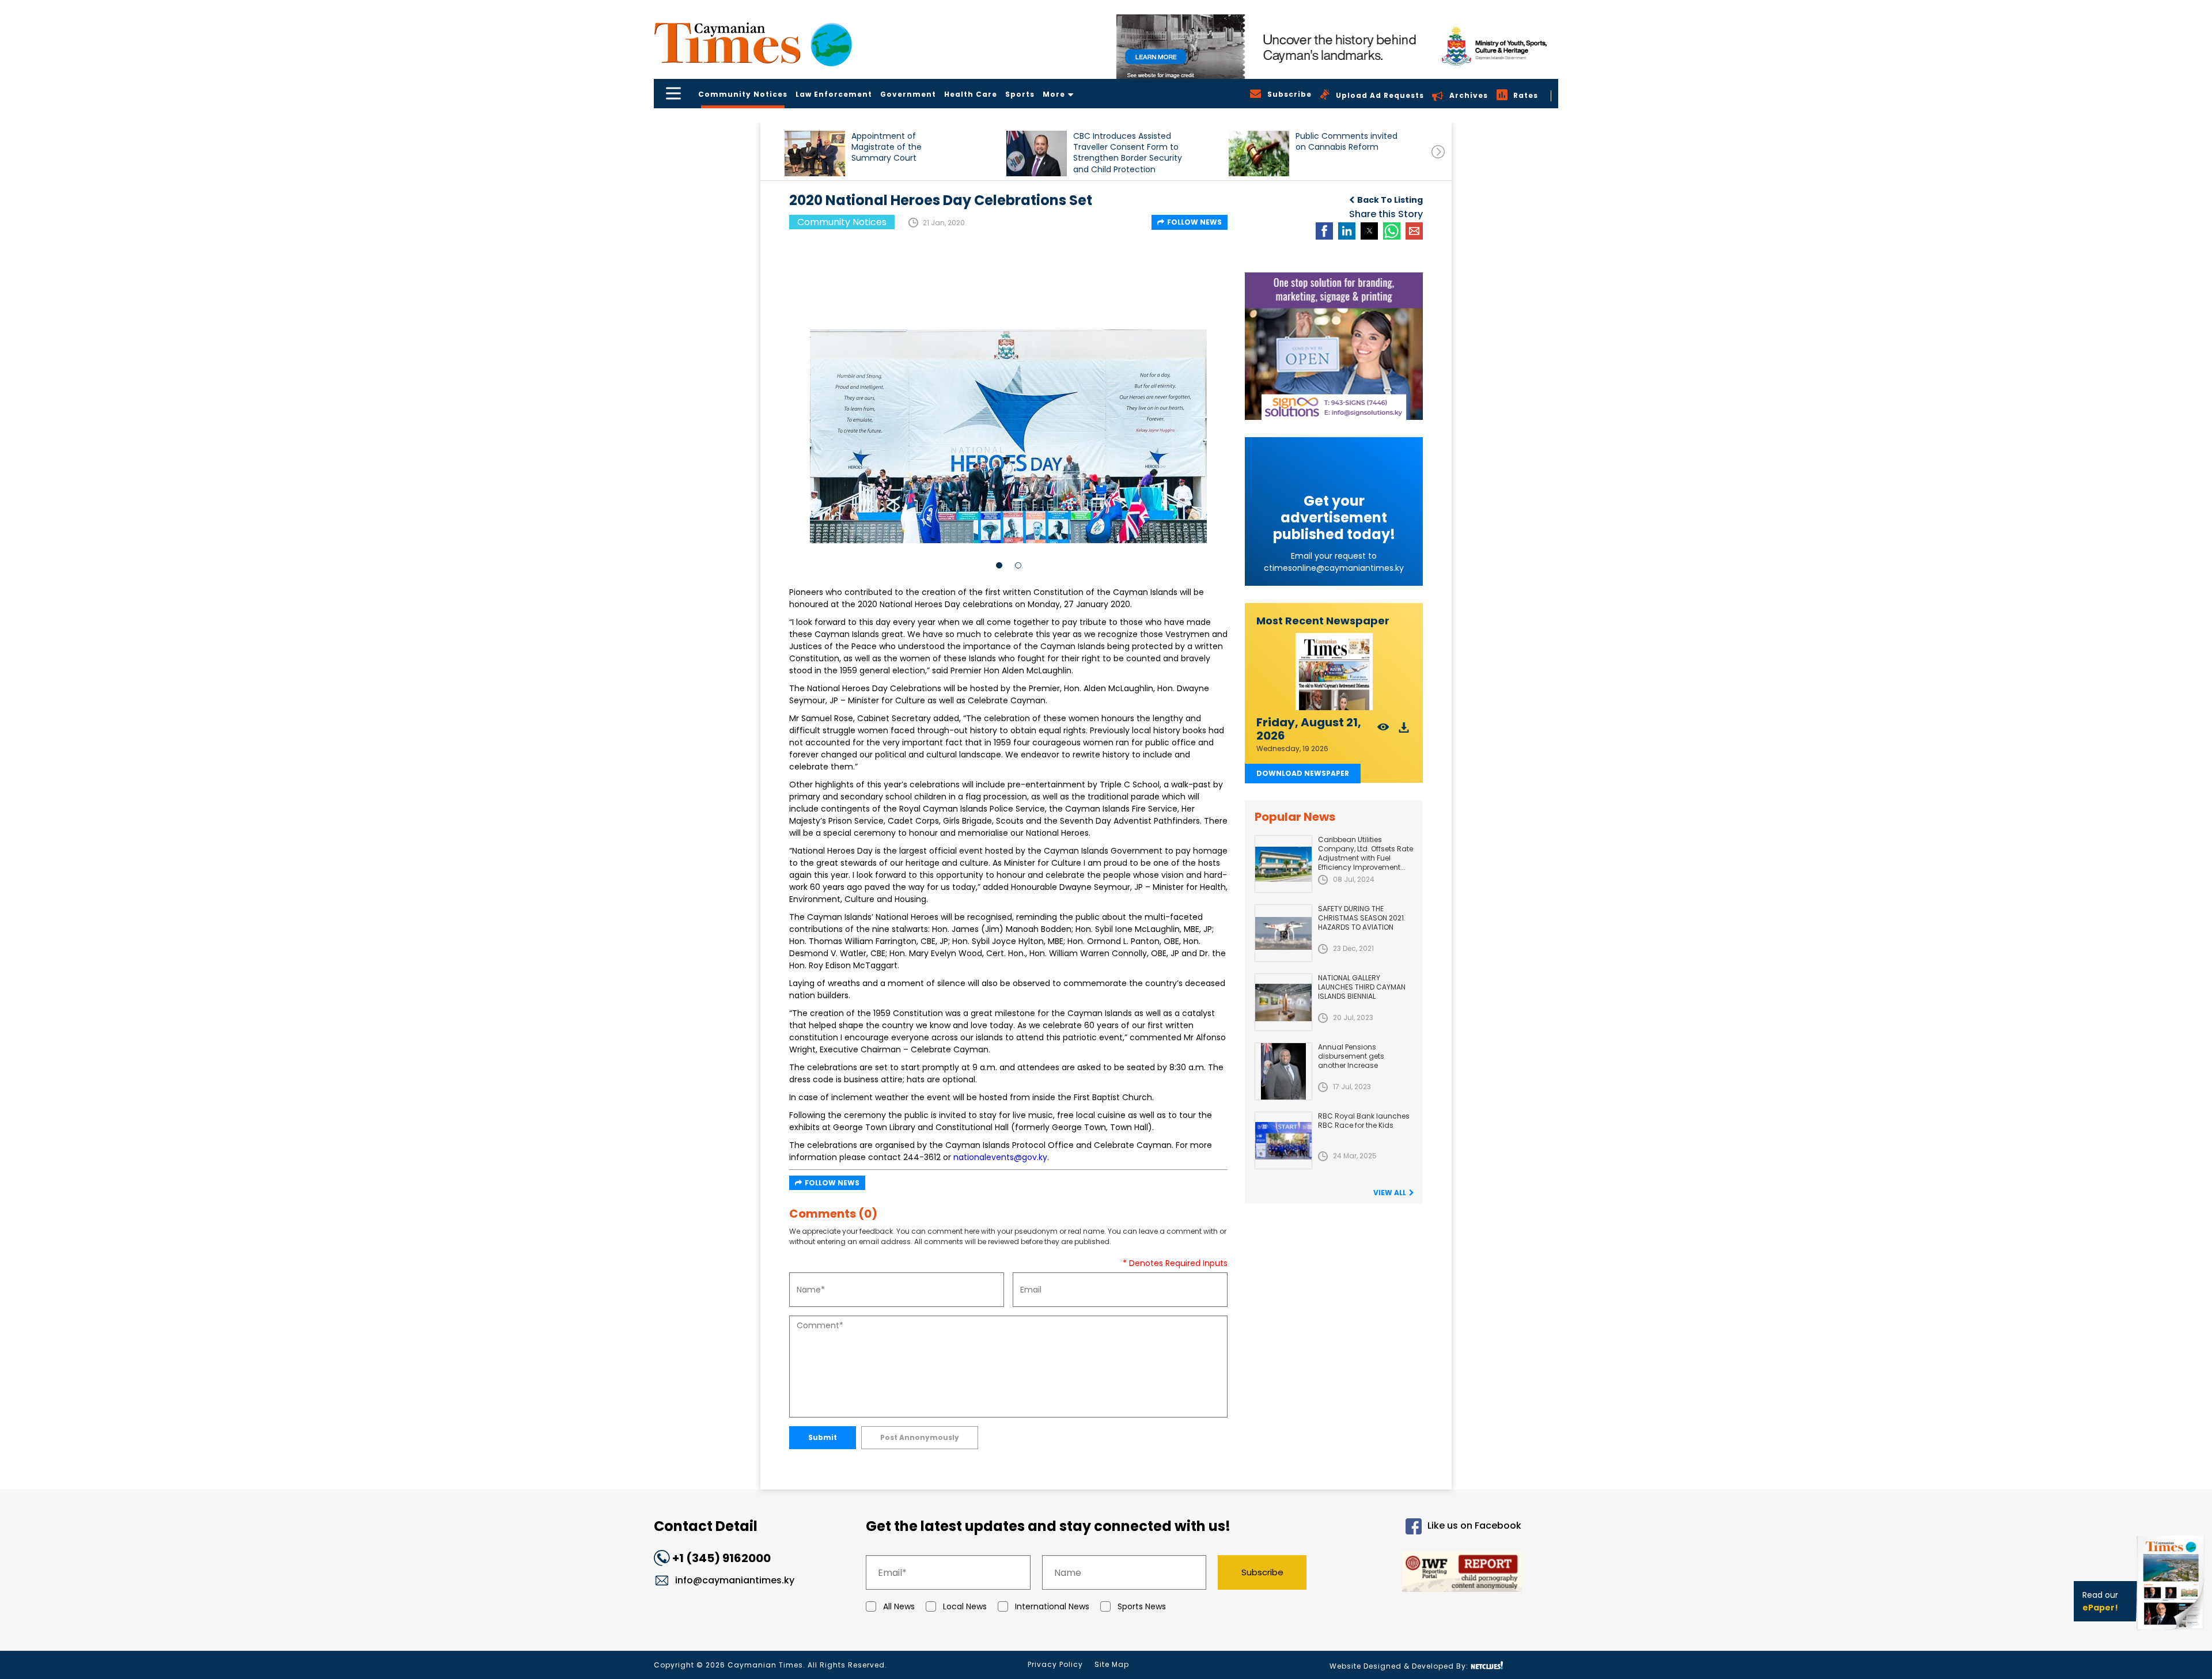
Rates (1526, 95)
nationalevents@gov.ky (1000, 1157)
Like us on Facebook (1474, 1526)
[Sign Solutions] (1334, 346)
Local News (965, 1606)
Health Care (971, 94)
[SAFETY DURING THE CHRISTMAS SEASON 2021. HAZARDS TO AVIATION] (1283, 933)
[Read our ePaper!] (2172, 1633)
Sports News (1142, 1606)
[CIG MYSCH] (1337, 47)
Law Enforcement (834, 94)
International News (1052, 1606)
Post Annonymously (920, 1437)
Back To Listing (1390, 200)
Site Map (1112, 1664)
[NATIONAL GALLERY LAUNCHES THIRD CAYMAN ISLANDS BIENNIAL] (1283, 1002)
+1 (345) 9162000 (721, 1558)
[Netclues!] (1487, 1665)
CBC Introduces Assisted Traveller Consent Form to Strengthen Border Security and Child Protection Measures (1128, 152)
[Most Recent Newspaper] (1334, 672)
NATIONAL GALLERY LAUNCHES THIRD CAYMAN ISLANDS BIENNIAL (1362, 987)
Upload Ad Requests (1380, 95)
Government (908, 94)
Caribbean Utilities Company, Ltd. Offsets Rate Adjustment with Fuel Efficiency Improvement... (1366, 853)
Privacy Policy (1055, 1664)
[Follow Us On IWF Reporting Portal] (1424, 1574)
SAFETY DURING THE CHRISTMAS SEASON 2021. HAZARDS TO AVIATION (1362, 918)
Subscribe (1262, 1572)
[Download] (1404, 731)
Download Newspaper (1303, 773)
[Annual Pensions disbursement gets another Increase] (1283, 1071)
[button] (815, 154)
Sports (1020, 94)
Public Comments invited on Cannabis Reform (1346, 142)
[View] (1383, 731)
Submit (823, 1437)
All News (899, 1606)
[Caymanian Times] (753, 43)
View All (1390, 1193)
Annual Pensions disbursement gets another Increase (1351, 1056)
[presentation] (1438, 152)
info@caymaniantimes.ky (735, 1580)
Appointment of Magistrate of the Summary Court (887, 147)
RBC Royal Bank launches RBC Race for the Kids (1364, 1121)
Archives (1469, 95)
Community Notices (743, 94)
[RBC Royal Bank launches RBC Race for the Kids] (1283, 1140)
